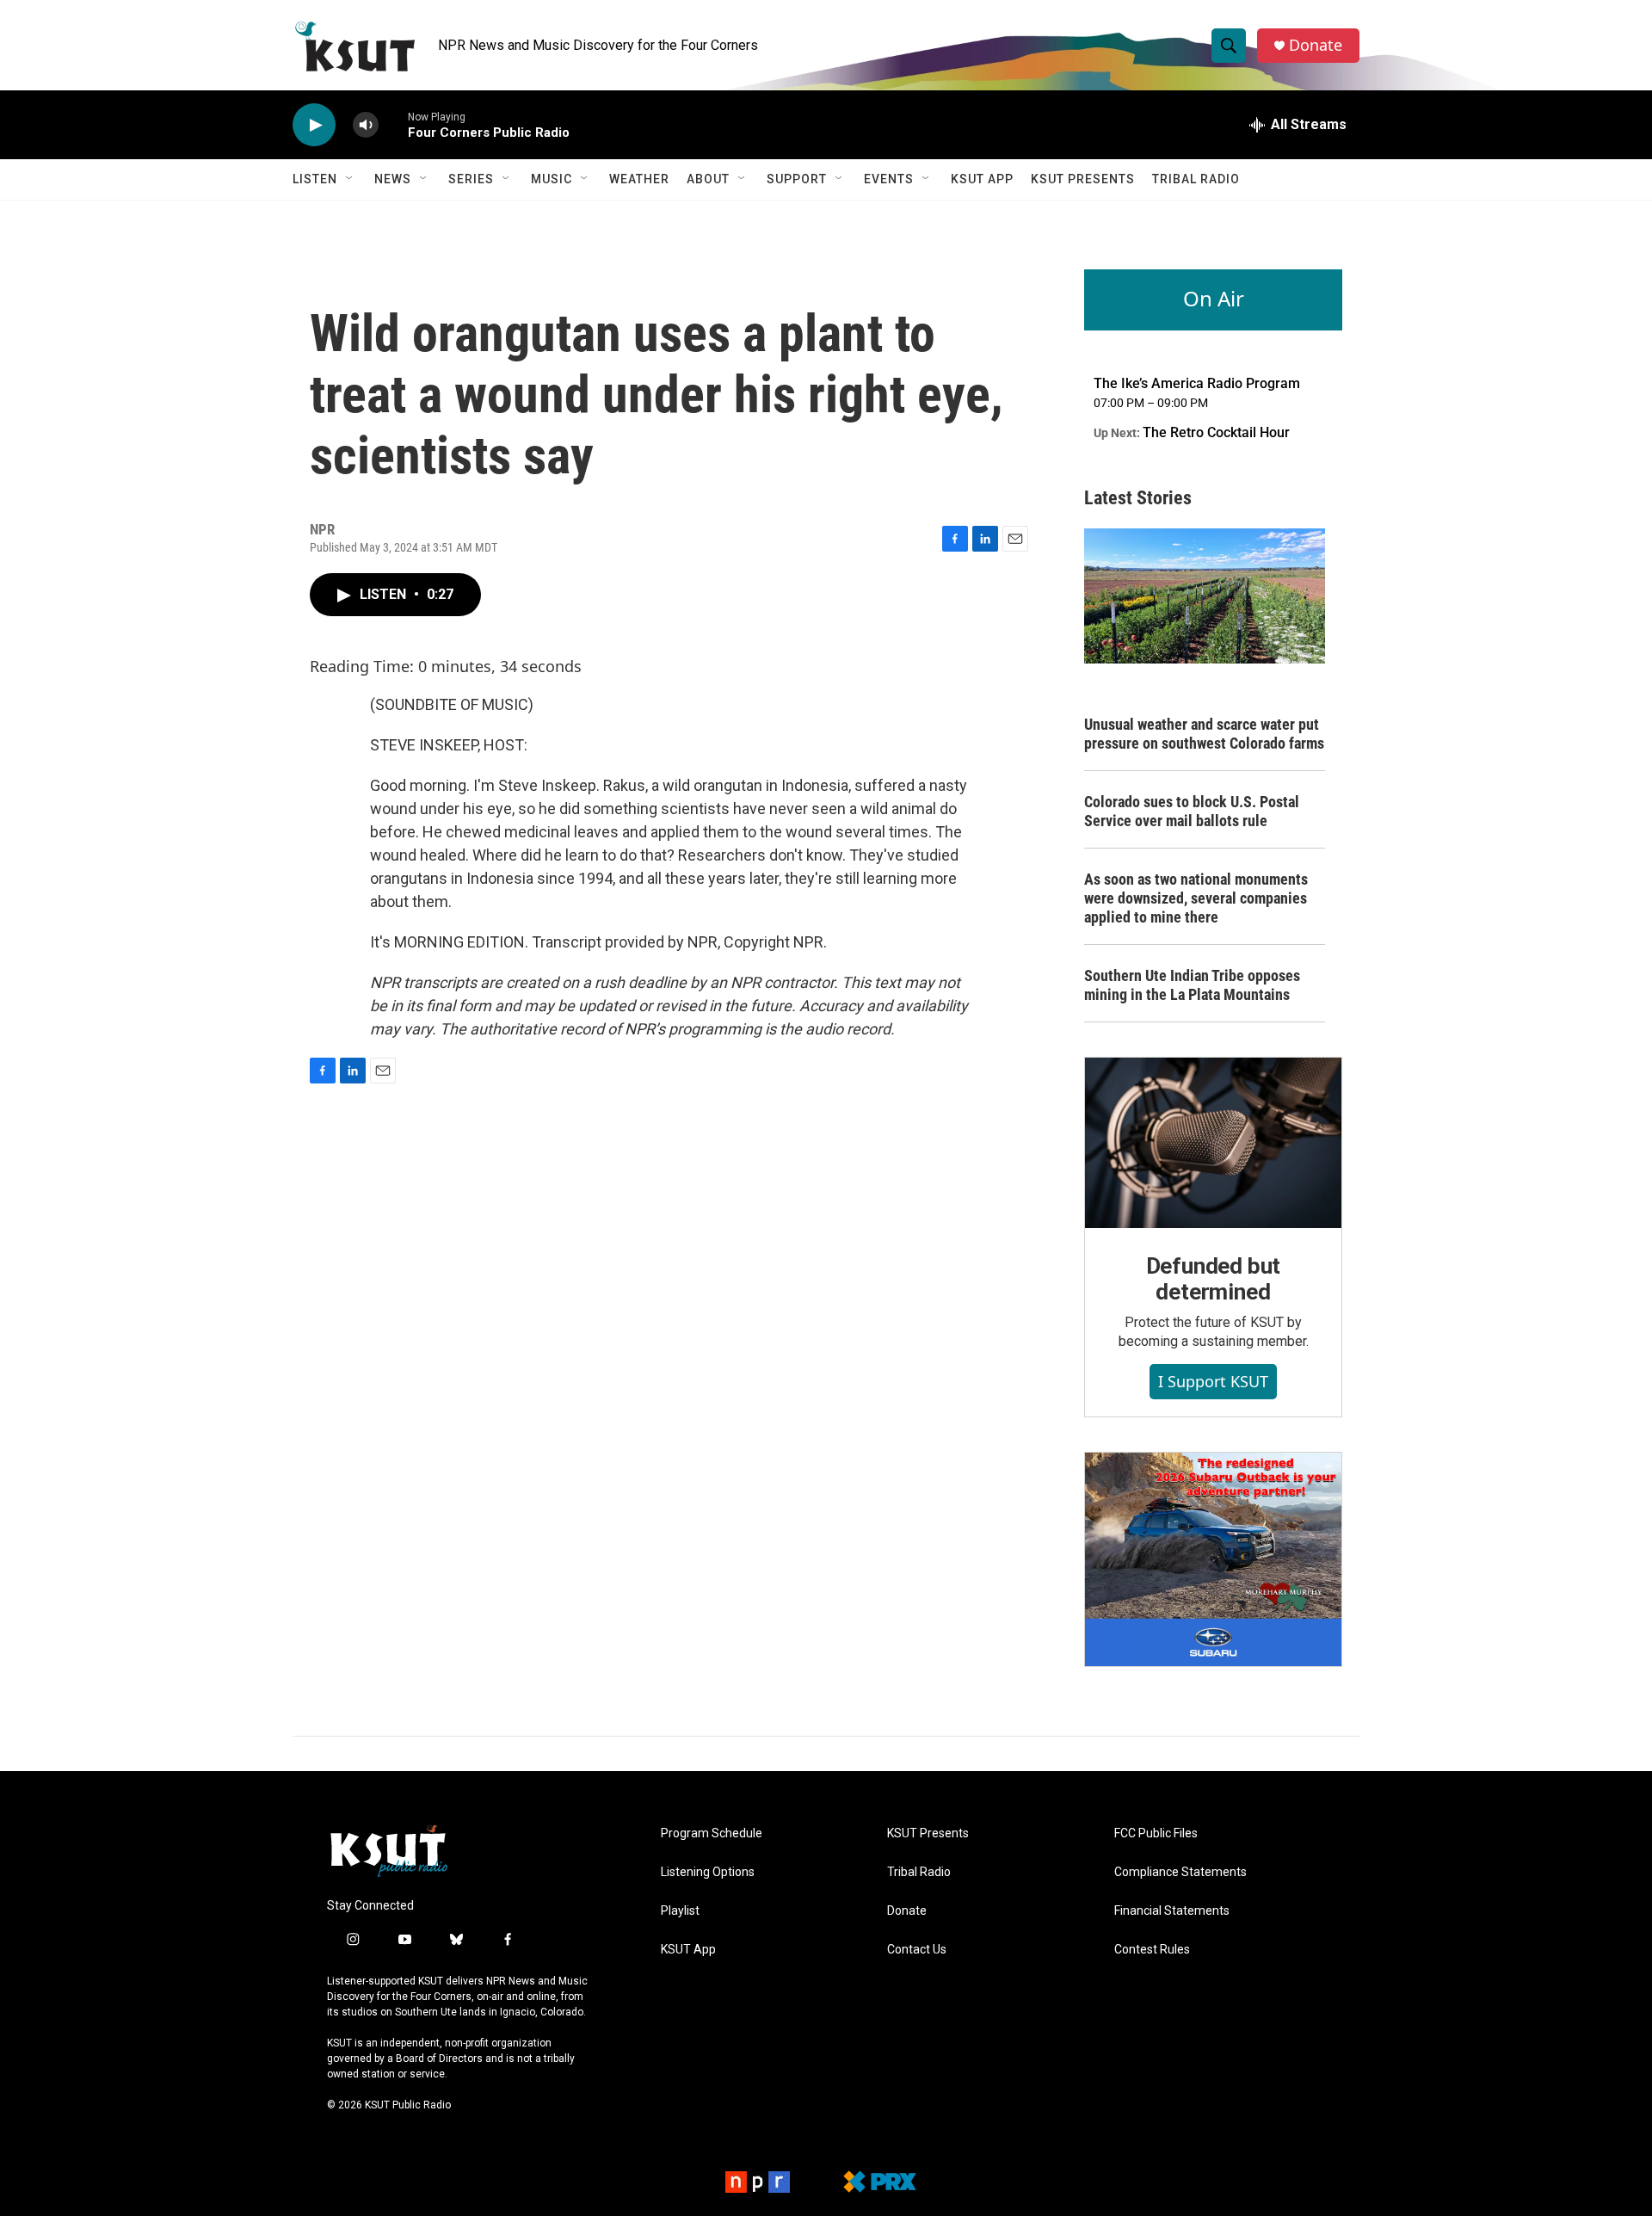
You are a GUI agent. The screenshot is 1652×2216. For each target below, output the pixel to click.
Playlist (680, 1911)
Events (889, 179)
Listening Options (708, 1872)
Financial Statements (1172, 1911)
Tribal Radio (1196, 179)
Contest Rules (1152, 1950)
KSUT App (982, 179)
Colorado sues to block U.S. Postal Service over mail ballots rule (1192, 811)
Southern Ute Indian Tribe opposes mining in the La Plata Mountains (1192, 985)
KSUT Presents (1083, 179)
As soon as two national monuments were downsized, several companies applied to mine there (1196, 898)
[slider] (393, 124)
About (708, 179)
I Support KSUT (1213, 1381)
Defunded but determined (1214, 1279)
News (393, 179)
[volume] (366, 125)
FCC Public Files (1156, 1833)
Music (552, 179)
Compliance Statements (1180, 1872)
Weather (639, 179)
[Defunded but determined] (1213, 1143)
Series (471, 179)
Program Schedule (712, 1833)
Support (797, 179)
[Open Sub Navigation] (350, 179)
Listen (315, 179)
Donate (1316, 45)
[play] (314, 125)
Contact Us (917, 1950)
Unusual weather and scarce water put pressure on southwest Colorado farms (1204, 734)
